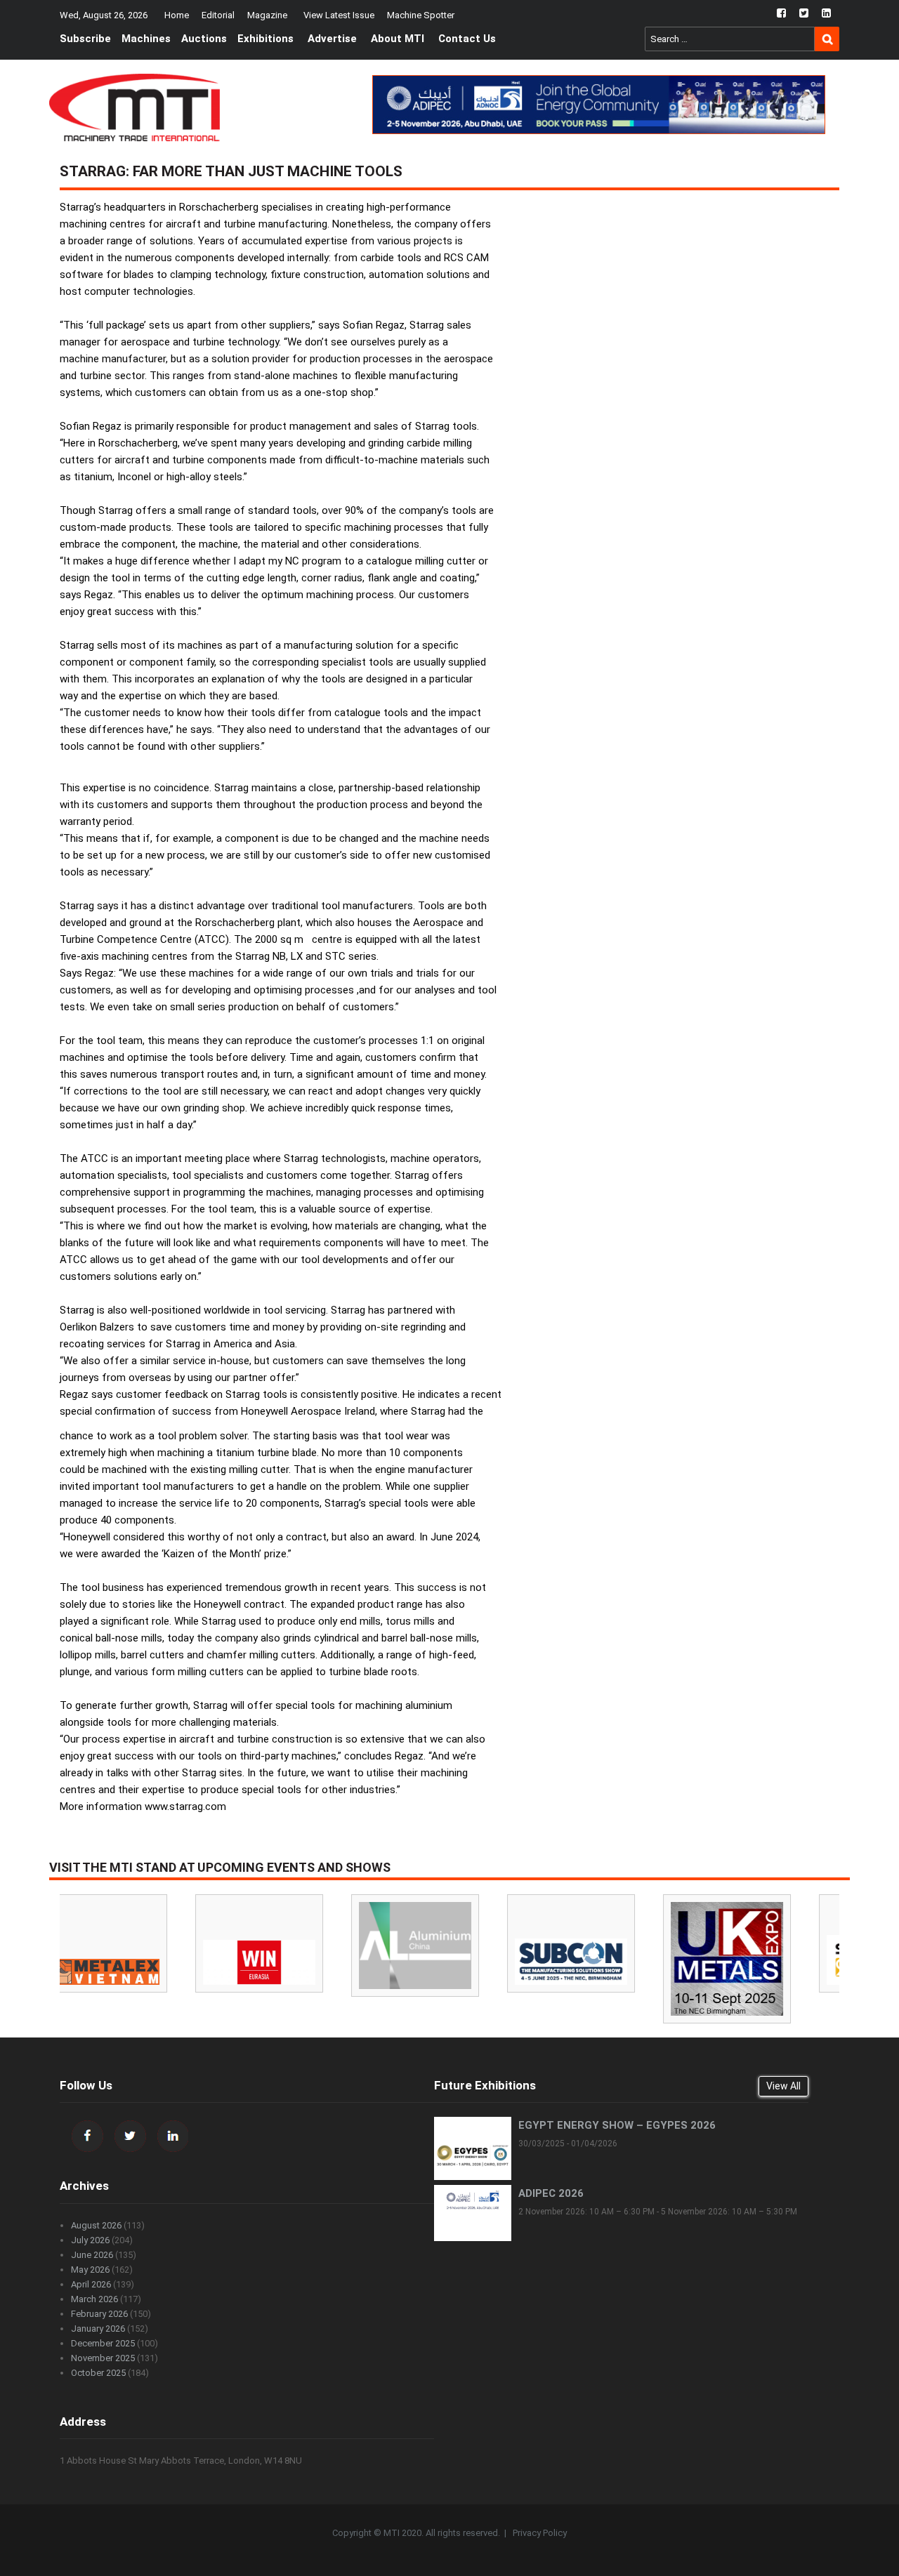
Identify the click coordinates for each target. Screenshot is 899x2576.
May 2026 (90, 2270)
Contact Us (467, 39)
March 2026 (94, 2299)
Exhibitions (265, 39)
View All (783, 2086)
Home (177, 15)
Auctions (204, 39)
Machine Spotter (421, 15)
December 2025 (103, 2343)
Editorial (218, 15)
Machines (146, 39)
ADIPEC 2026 (551, 2193)
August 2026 (96, 2225)
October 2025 (98, 2373)
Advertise (332, 39)
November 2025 (103, 2358)
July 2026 (90, 2240)
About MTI (398, 39)
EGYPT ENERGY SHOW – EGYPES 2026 (617, 2125)
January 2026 (98, 2329)
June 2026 (92, 2255)
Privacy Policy (540, 2533)
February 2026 (99, 2314)
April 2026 (91, 2284)
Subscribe (85, 39)
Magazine (267, 15)
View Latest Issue (339, 15)
